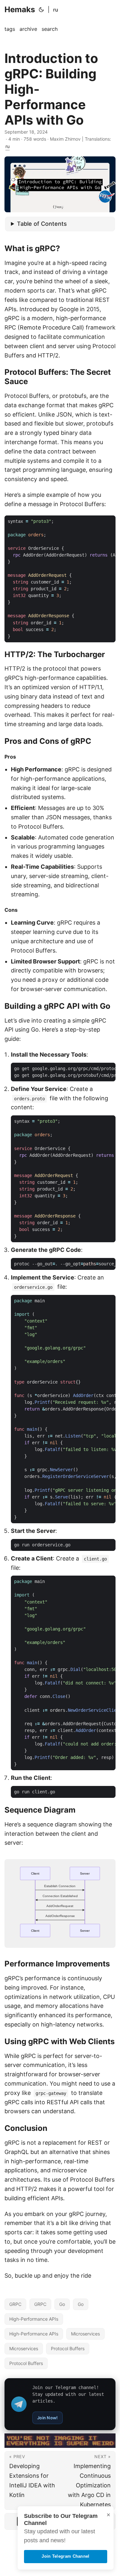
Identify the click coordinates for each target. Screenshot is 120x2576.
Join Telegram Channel (65, 2556)
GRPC (15, 2304)
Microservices (85, 2334)
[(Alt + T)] (41, 10)
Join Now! (48, 2418)
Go (62, 2304)
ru (56, 10)
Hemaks (20, 9)
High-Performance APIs (34, 2319)
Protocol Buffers (68, 2348)
